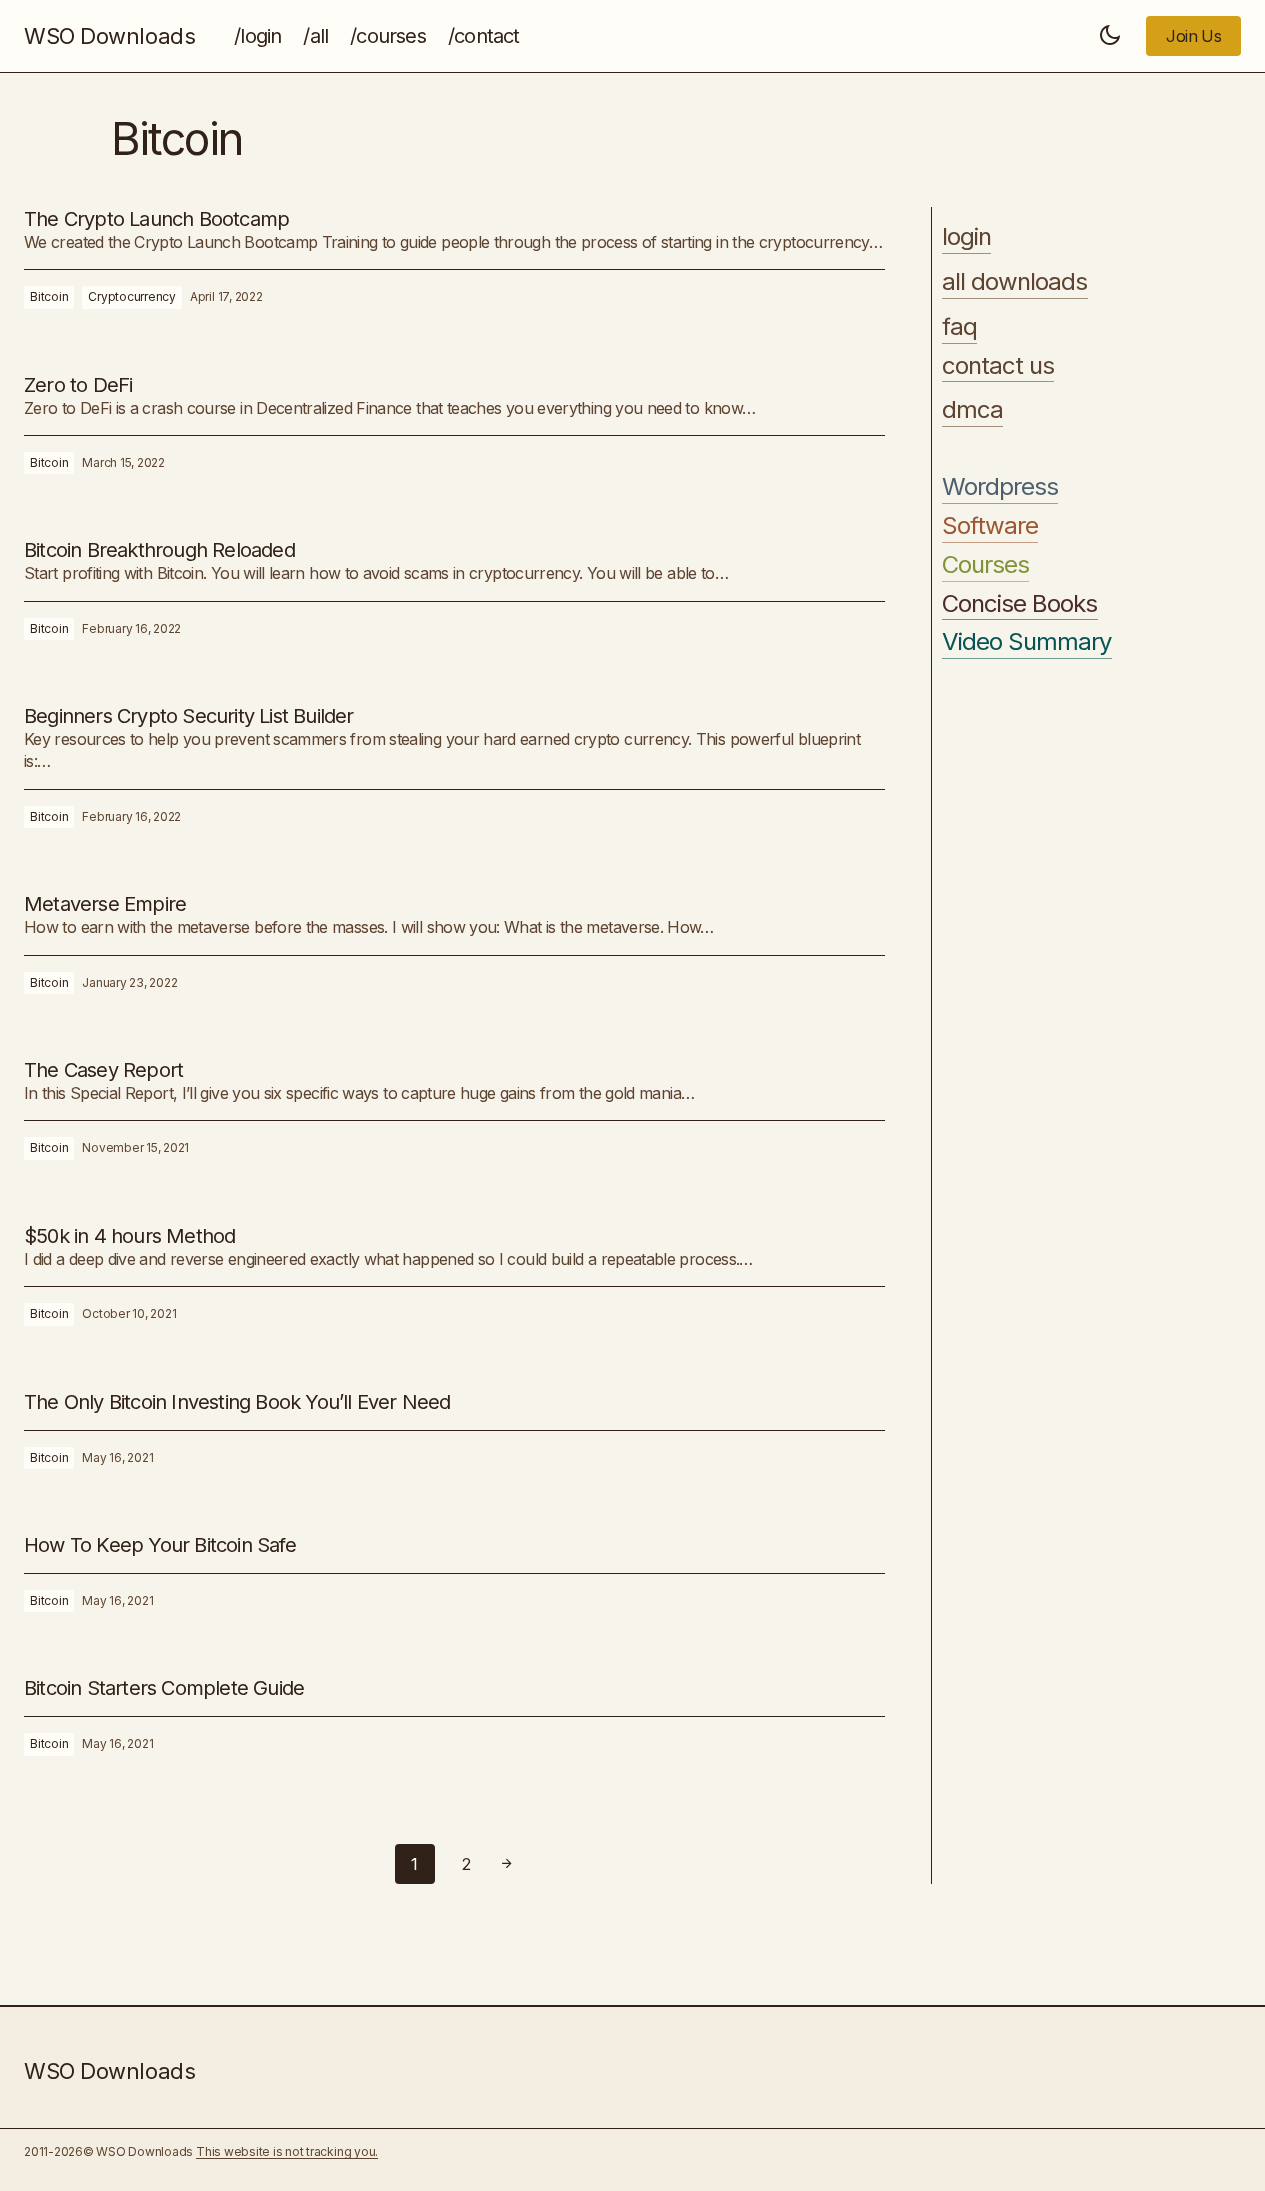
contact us (998, 365)
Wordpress (1000, 487)
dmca (972, 410)
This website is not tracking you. (287, 2151)
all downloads (1015, 282)
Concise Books (1020, 603)
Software (990, 526)
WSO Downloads (109, 36)
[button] (1110, 36)
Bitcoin (49, 296)
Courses (985, 564)
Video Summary (1027, 642)
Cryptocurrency (132, 296)
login (966, 237)
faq (959, 326)
